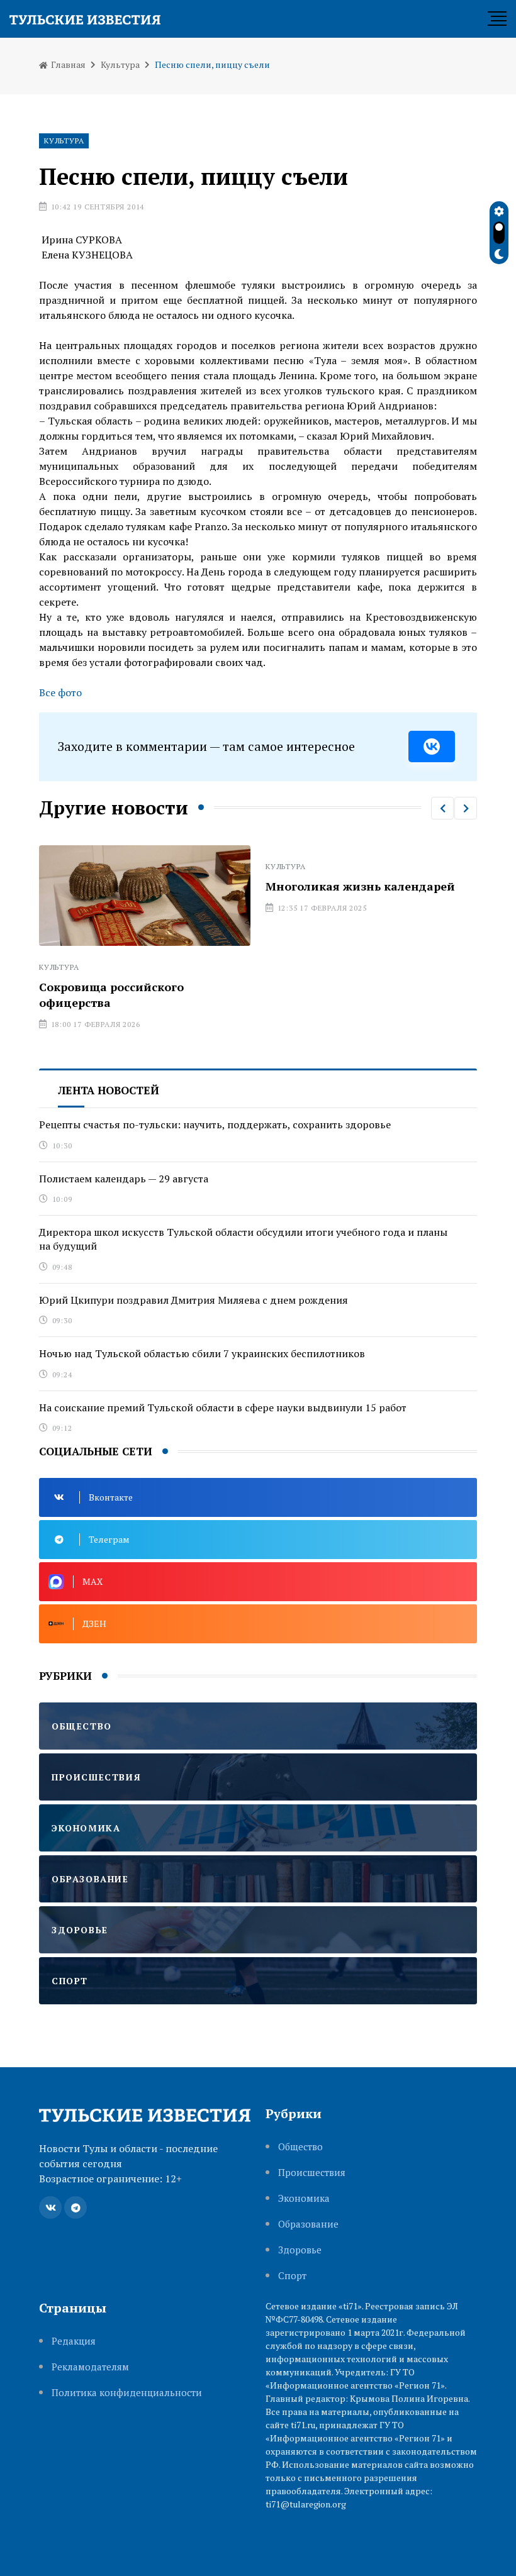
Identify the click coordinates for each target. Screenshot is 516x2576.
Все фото (60, 692)
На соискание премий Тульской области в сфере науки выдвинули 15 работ (223, 1407)
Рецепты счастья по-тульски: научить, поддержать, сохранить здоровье (215, 1124)
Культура (120, 64)
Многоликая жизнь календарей (360, 886)
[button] (442, 808)
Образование (308, 2224)
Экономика (304, 2198)
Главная (67, 64)
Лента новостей (109, 1090)
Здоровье (300, 2250)
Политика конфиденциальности (127, 2393)
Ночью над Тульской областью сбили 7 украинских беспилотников (202, 1353)
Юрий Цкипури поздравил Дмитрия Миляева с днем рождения (193, 1300)
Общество (300, 2147)
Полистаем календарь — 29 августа (124, 1179)
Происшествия (312, 2173)
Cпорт (292, 2276)
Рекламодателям (90, 2367)
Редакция (74, 2341)
